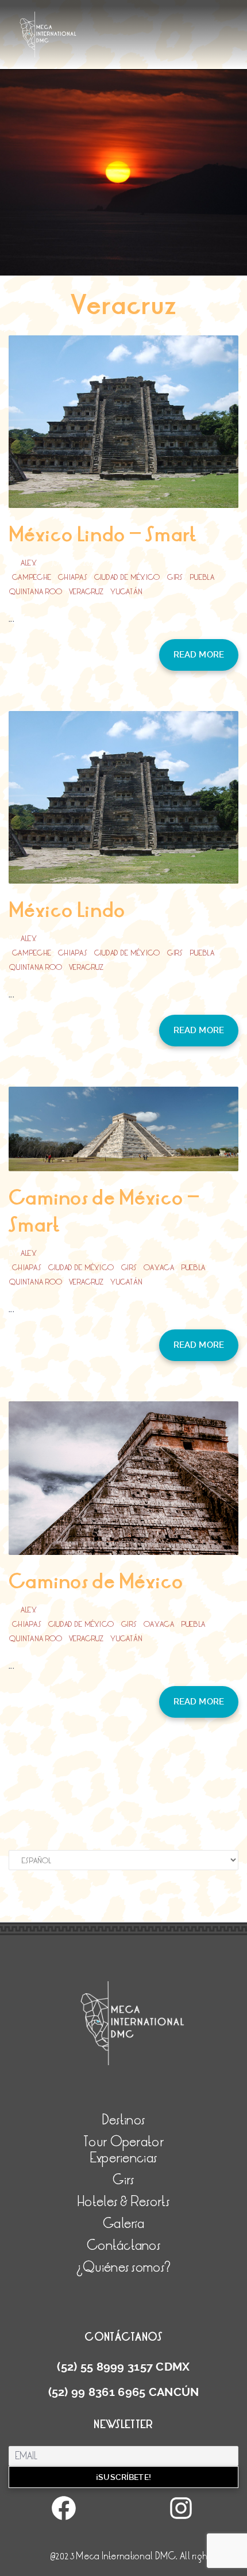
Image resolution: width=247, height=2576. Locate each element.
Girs (175, 577)
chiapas (27, 1268)
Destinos (41, 109)
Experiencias (123, 2158)
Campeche (32, 577)
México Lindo (67, 910)
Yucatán (126, 592)
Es (30, 254)
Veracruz (86, 592)
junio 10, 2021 (74, 563)
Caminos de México (96, 1582)
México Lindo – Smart (103, 535)
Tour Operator (52, 133)
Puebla (202, 577)
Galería (40, 181)
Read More (199, 655)
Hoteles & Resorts (57, 157)
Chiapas (73, 577)
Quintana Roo (35, 592)
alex (29, 563)
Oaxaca (159, 1268)
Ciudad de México (127, 577)
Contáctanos (50, 205)
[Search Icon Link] (123, 280)
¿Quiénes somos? (58, 230)
